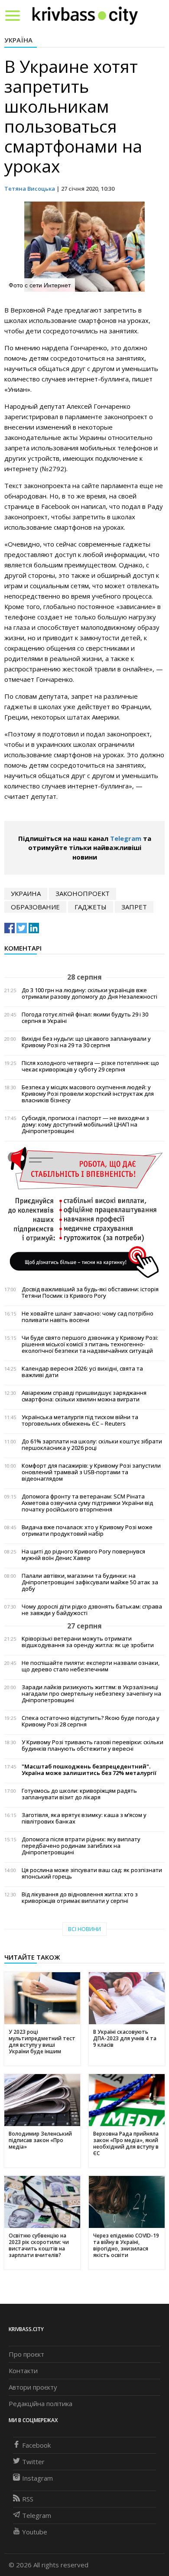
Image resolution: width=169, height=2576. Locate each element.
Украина (26, 893)
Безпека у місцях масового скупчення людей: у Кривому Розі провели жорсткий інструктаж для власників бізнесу (88, 1094)
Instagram (37, 2478)
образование (35, 907)
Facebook (36, 2445)
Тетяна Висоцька (30, 189)
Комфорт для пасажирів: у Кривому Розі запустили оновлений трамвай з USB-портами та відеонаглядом (91, 1472)
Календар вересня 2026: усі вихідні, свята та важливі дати (82, 1372)
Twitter (33, 2462)
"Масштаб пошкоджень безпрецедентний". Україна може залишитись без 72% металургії (89, 1770)
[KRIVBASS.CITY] (85, 15)
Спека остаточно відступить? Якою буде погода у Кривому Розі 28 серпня (91, 1721)
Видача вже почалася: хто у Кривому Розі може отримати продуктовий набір (87, 1531)
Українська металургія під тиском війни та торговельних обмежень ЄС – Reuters (80, 1420)
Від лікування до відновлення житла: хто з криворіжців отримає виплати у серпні (80, 1898)
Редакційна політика (41, 2403)
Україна (18, 40)
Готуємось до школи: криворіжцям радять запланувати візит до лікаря (79, 1794)
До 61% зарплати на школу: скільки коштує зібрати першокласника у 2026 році (92, 1445)
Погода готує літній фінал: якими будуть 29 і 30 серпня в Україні (85, 1018)
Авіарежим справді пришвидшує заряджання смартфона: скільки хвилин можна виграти (84, 1396)
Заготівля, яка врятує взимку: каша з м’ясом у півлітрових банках (84, 1818)
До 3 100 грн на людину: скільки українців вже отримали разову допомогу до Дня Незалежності (89, 993)
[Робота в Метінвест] (84, 1212)
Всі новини (84, 1929)
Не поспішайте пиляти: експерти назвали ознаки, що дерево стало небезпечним (91, 1666)
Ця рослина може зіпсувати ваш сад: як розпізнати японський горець (92, 1873)
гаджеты (91, 907)
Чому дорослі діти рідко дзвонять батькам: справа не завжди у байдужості (92, 1610)
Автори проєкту (33, 2387)
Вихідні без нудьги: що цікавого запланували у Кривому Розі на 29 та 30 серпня (86, 1042)
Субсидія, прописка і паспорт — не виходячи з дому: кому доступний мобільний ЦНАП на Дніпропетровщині (85, 1125)
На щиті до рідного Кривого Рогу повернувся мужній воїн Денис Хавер (83, 1555)
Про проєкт (26, 2354)
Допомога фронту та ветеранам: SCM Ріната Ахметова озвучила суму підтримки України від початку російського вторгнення (87, 1503)
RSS (28, 2499)
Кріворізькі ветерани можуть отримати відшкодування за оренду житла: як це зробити (88, 1642)
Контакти (23, 2371)
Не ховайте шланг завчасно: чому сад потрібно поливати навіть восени (88, 1317)
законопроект (83, 893)
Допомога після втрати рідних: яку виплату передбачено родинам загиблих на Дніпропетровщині (81, 1846)
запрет (134, 907)
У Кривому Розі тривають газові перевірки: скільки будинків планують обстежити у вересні (93, 1746)
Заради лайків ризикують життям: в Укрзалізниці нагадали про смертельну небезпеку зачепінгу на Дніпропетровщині (91, 1694)
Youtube (35, 2532)
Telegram (126, 838)
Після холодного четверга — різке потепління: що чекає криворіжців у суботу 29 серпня (90, 1066)
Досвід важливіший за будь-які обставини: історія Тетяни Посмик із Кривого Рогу (90, 1293)
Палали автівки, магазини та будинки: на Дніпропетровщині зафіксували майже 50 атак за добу (90, 1582)
